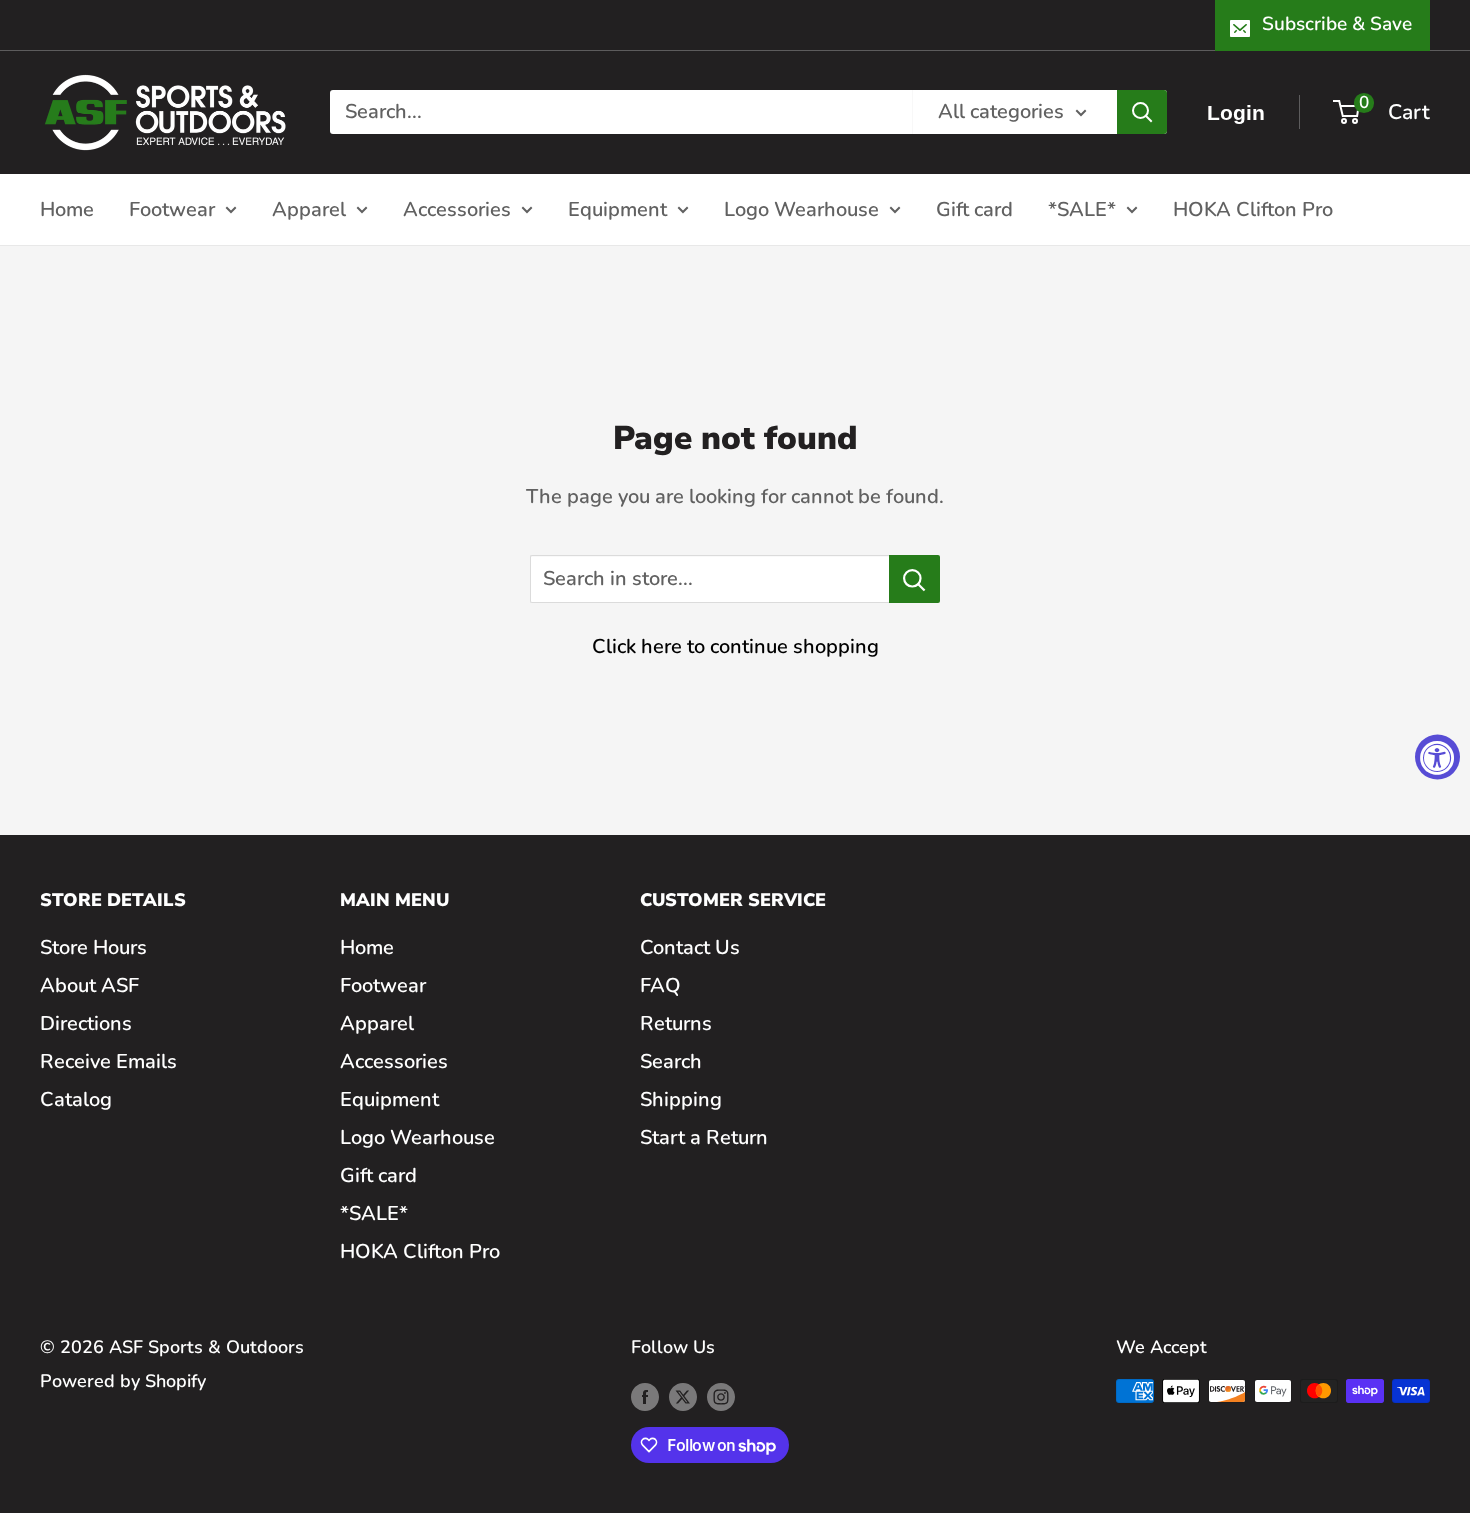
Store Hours (93, 947)
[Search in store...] (914, 579)
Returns (676, 1023)
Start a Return (704, 1137)
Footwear (172, 208)
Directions (86, 1023)
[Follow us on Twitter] (683, 1396)
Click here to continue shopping (735, 646)
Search (671, 1061)
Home (67, 208)
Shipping (681, 1099)
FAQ (660, 985)
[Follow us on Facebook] (645, 1396)
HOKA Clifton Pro (1253, 208)
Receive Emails (108, 1061)
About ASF (89, 985)
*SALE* (1082, 208)
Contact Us (690, 947)
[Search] (1142, 112)
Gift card (974, 208)
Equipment (617, 208)
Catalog (76, 1099)
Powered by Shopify (123, 1381)
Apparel (309, 208)
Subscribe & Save (1337, 24)
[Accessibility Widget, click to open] (1437, 756)
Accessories (457, 208)
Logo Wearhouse (801, 208)
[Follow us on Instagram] (721, 1396)
